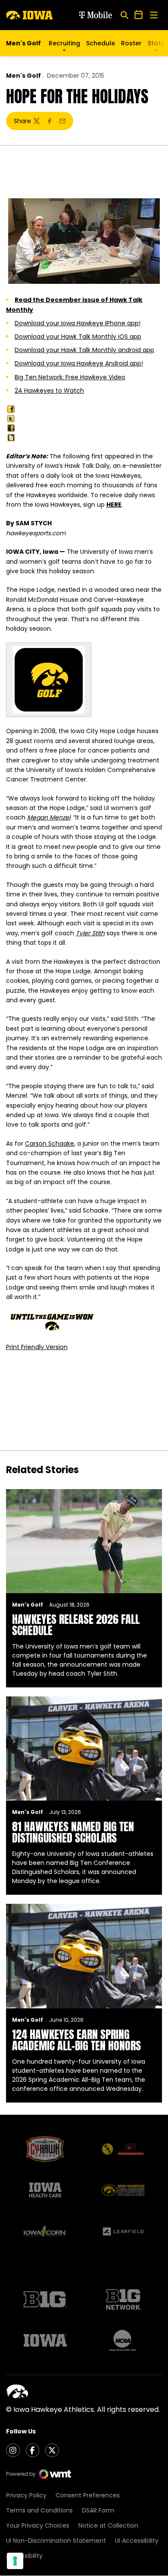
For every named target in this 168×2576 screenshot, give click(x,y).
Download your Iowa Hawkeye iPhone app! (78, 323)
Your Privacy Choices (38, 2525)
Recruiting (64, 43)
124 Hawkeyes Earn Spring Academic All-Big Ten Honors (76, 2040)
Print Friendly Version (37, 1347)
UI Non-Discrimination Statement (56, 2541)
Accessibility (24, 2556)
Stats (156, 43)
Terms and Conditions (39, 2510)
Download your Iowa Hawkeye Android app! (79, 363)
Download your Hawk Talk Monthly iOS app (78, 337)
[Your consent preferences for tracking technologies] (15, 2561)
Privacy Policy (26, 2495)
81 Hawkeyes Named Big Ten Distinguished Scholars (73, 1832)
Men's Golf (23, 76)
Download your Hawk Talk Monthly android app (84, 350)
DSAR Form (98, 2510)
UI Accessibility (137, 2541)
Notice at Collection (108, 2525)
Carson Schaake (50, 1143)
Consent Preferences (88, 2495)
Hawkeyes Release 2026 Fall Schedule (76, 1625)
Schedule (101, 43)
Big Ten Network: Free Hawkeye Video (70, 377)
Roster (131, 43)
